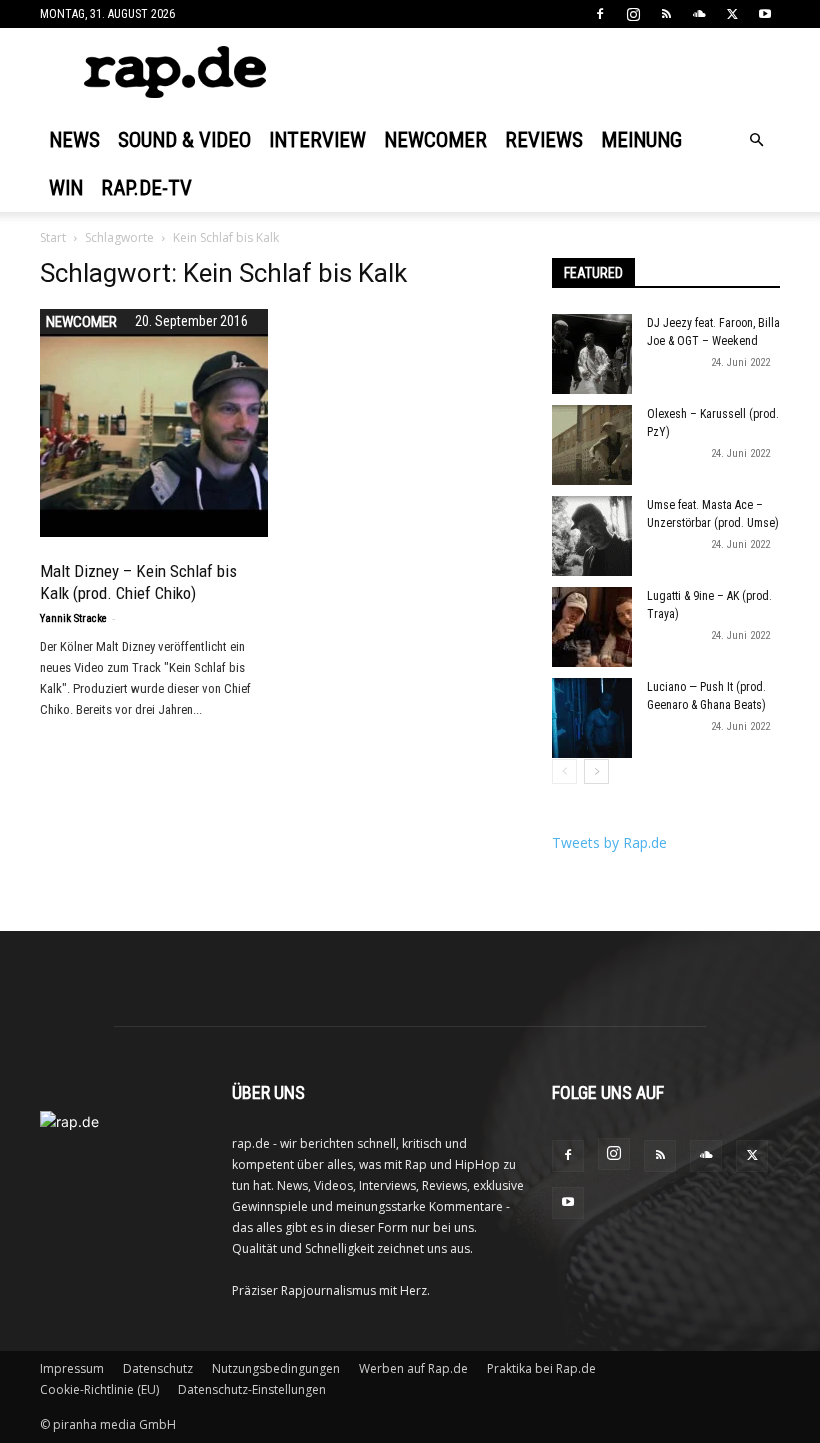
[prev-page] (564, 771)
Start (53, 237)
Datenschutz (158, 1368)
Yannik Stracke (73, 618)
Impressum (72, 1368)
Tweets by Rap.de (609, 842)
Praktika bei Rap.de (541, 1368)
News (74, 140)
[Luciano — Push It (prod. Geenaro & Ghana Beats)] (592, 718)
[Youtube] (765, 14)
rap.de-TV (146, 188)
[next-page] (596, 771)
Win (66, 188)
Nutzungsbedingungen (276, 1368)
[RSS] (666, 14)
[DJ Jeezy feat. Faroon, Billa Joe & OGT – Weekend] (592, 354)
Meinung (641, 140)
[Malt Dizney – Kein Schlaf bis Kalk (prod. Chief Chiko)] (154, 423)
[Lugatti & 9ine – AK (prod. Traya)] (592, 627)
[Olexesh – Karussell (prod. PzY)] (592, 445)
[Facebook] (600, 14)
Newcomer (435, 140)
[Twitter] (732, 14)
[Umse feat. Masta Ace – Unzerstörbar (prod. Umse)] (592, 536)
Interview (317, 140)
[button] (756, 140)
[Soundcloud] (699, 14)
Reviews (544, 140)
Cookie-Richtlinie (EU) (99, 1389)
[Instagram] (633, 14)
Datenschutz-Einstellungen (252, 1389)
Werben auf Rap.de (413, 1368)
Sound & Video (184, 140)
